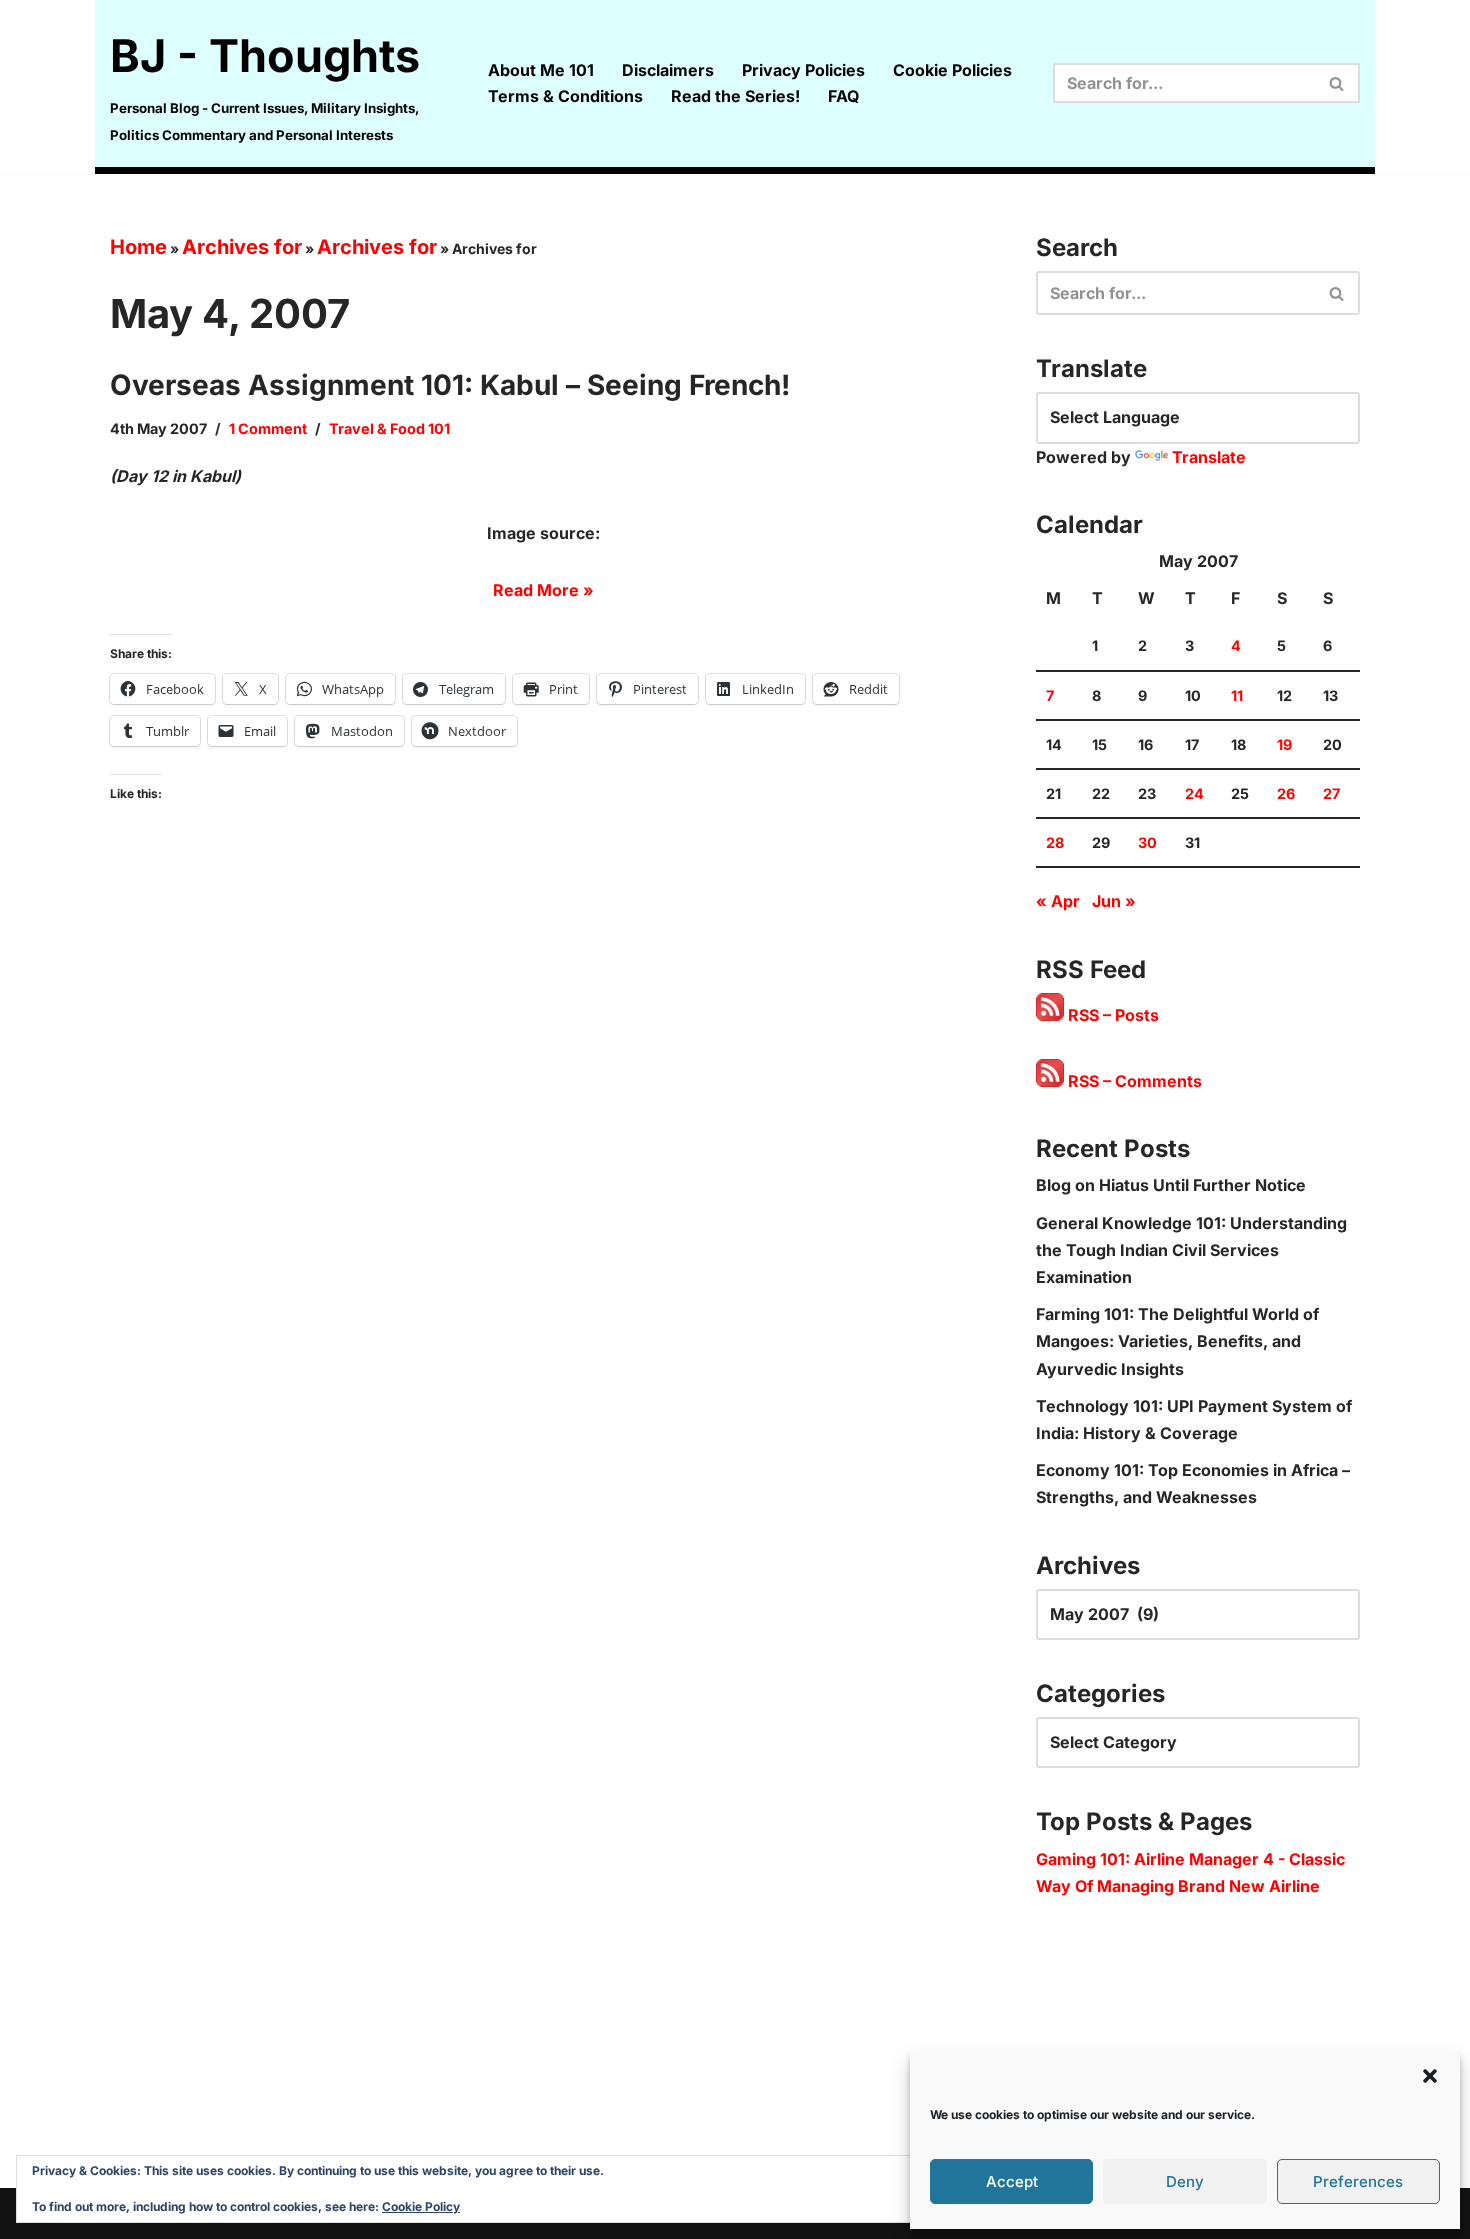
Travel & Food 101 (389, 428)
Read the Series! (735, 96)
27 (1331, 793)
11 (1237, 695)
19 (1284, 744)
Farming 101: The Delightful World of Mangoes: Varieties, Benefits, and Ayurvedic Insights (1177, 1341)
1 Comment (268, 428)
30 (1147, 842)
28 (1055, 842)
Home (138, 247)
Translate (1209, 457)
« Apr (1058, 901)
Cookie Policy (421, 2206)
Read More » (543, 590)
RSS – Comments (1133, 1081)
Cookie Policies (952, 70)
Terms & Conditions (565, 96)
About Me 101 (541, 70)
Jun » (1114, 901)
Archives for (242, 247)
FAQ (843, 96)
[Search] (1337, 83)
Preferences (1358, 2181)
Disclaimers (668, 70)
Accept (1012, 2181)
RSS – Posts (1111, 1015)
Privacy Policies (803, 70)
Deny (1185, 2181)
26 (1286, 793)
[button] (1430, 2076)
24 (1194, 793)
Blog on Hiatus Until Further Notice (1171, 1185)
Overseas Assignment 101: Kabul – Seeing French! (450, 385)
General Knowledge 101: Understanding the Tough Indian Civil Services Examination (1191, 1250)
